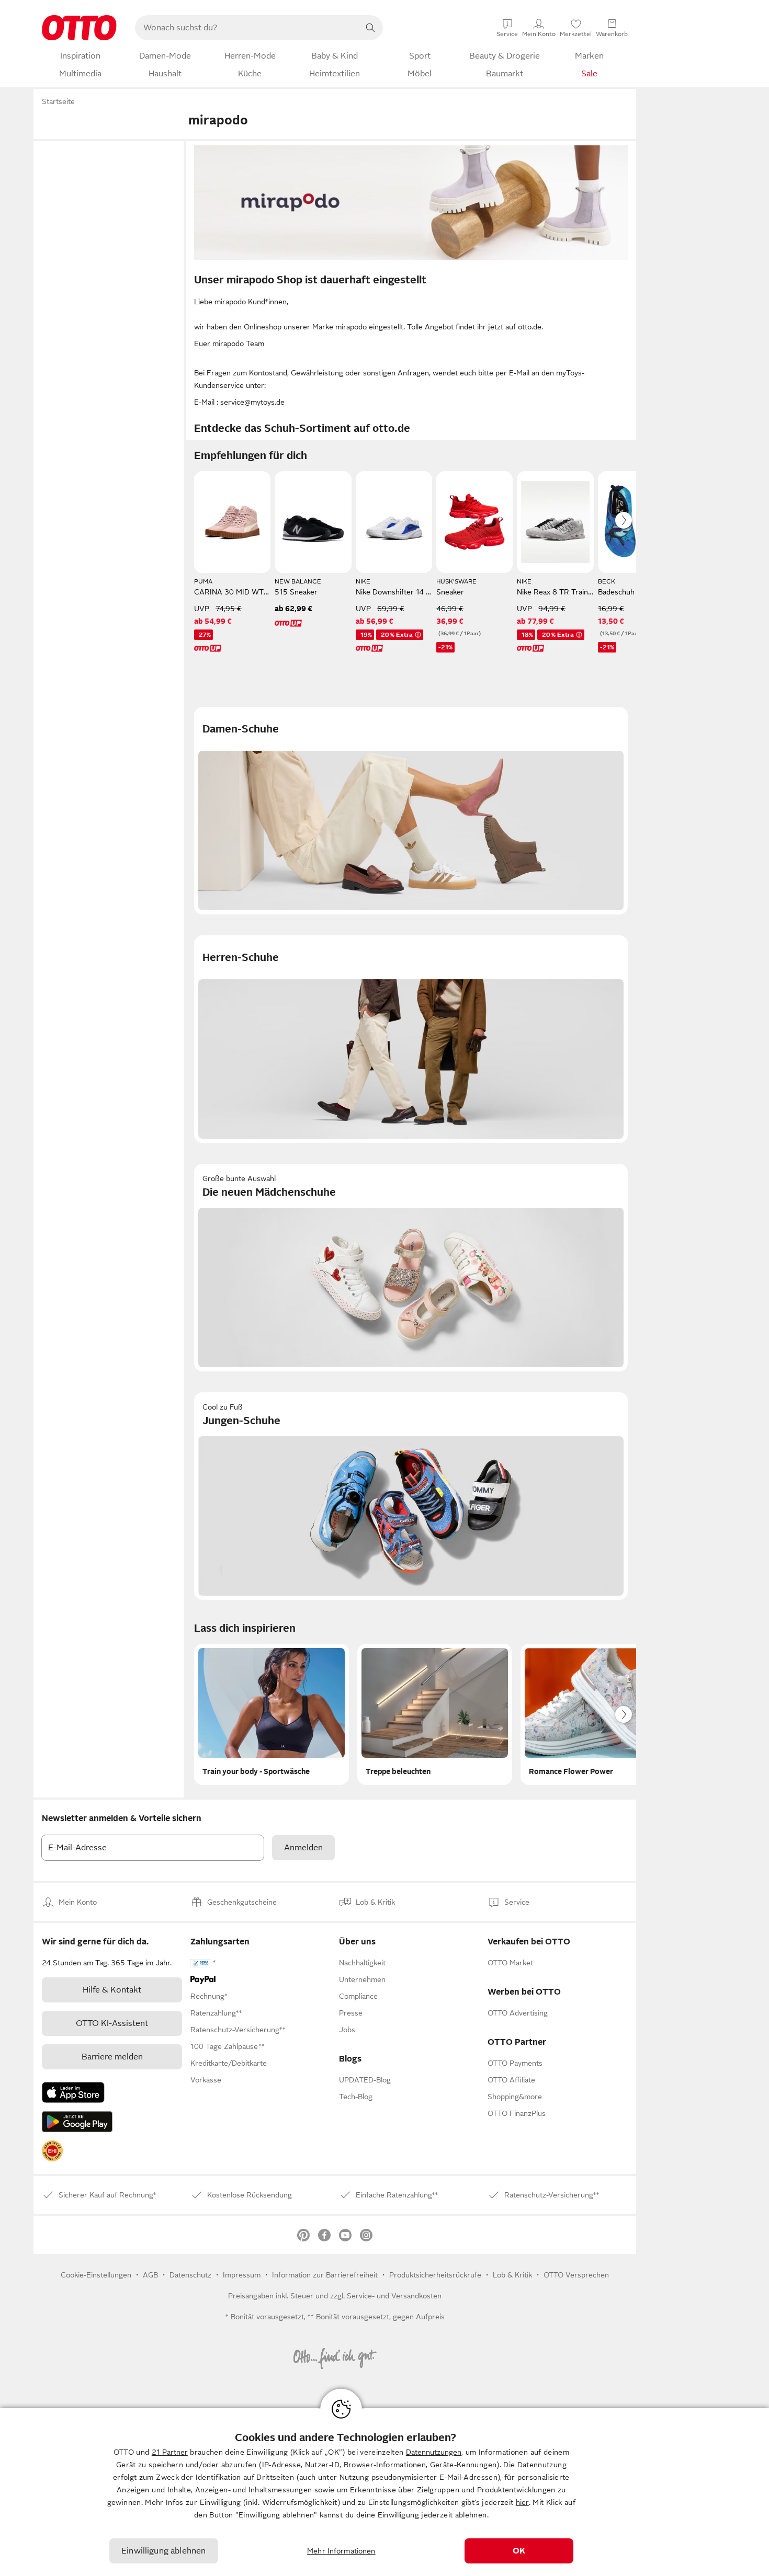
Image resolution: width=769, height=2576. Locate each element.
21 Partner (170, 2452)
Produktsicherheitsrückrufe (435, 2275)
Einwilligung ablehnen (163, 2551)
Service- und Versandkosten (394, 2296)
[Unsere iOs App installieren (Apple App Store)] (73, 2092)
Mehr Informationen (341, 2551)
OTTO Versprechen (576, 2275)
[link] (52, 2151)
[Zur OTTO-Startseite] (79, 28)
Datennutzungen (434, 2452)
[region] (384, 2492)
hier (522, 2502)
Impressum (242, 2275)
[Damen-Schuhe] (411, 811)
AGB (150, 2275)
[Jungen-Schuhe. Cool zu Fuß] (411, 1496)
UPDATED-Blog (365, 2080)
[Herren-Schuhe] (411, 1039)
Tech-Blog (356, 2097)
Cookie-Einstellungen (96, 2275)
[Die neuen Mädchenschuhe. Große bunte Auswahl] (411, 1268)
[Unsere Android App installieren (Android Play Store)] (77, 2122)
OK (519, 2551)
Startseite (58, 101)
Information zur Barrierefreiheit (325, 2275)
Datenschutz (190, 2275)
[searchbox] (246, 28)
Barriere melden (112, 2057)
